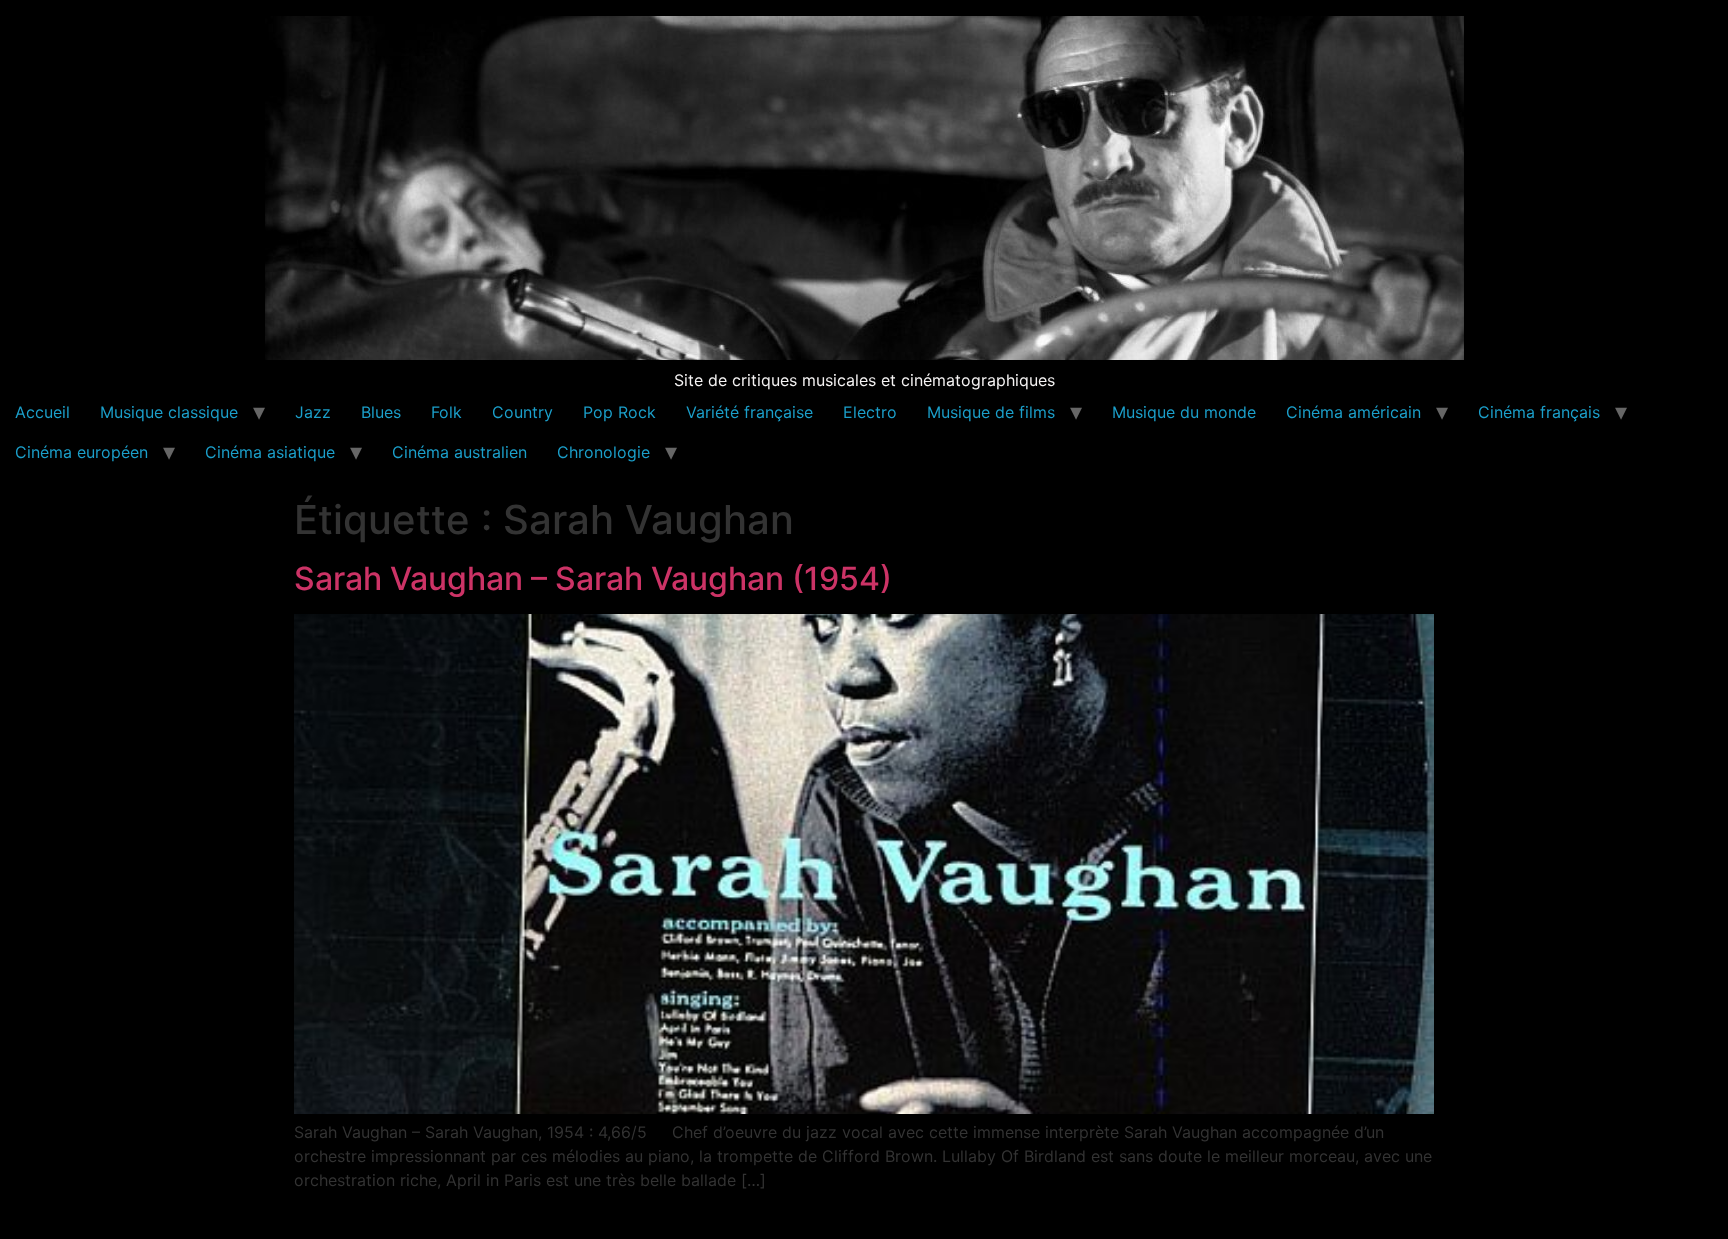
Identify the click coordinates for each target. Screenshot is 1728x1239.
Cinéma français (1539, 412)
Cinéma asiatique (270, 452)
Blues (381, 412)
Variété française (749, 412)
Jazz (313, 412)
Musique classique (169, 412)
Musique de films (991, 412)
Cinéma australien (459, 452)
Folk (446, 412)
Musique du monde (1184, 412)
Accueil (42, 412)
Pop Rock (619, 412)
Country (522, 412)
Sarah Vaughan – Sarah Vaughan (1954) (593, 578)
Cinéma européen (81, 452)
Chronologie (603, 452)
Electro (870, 412)
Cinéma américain (1353, 412)
